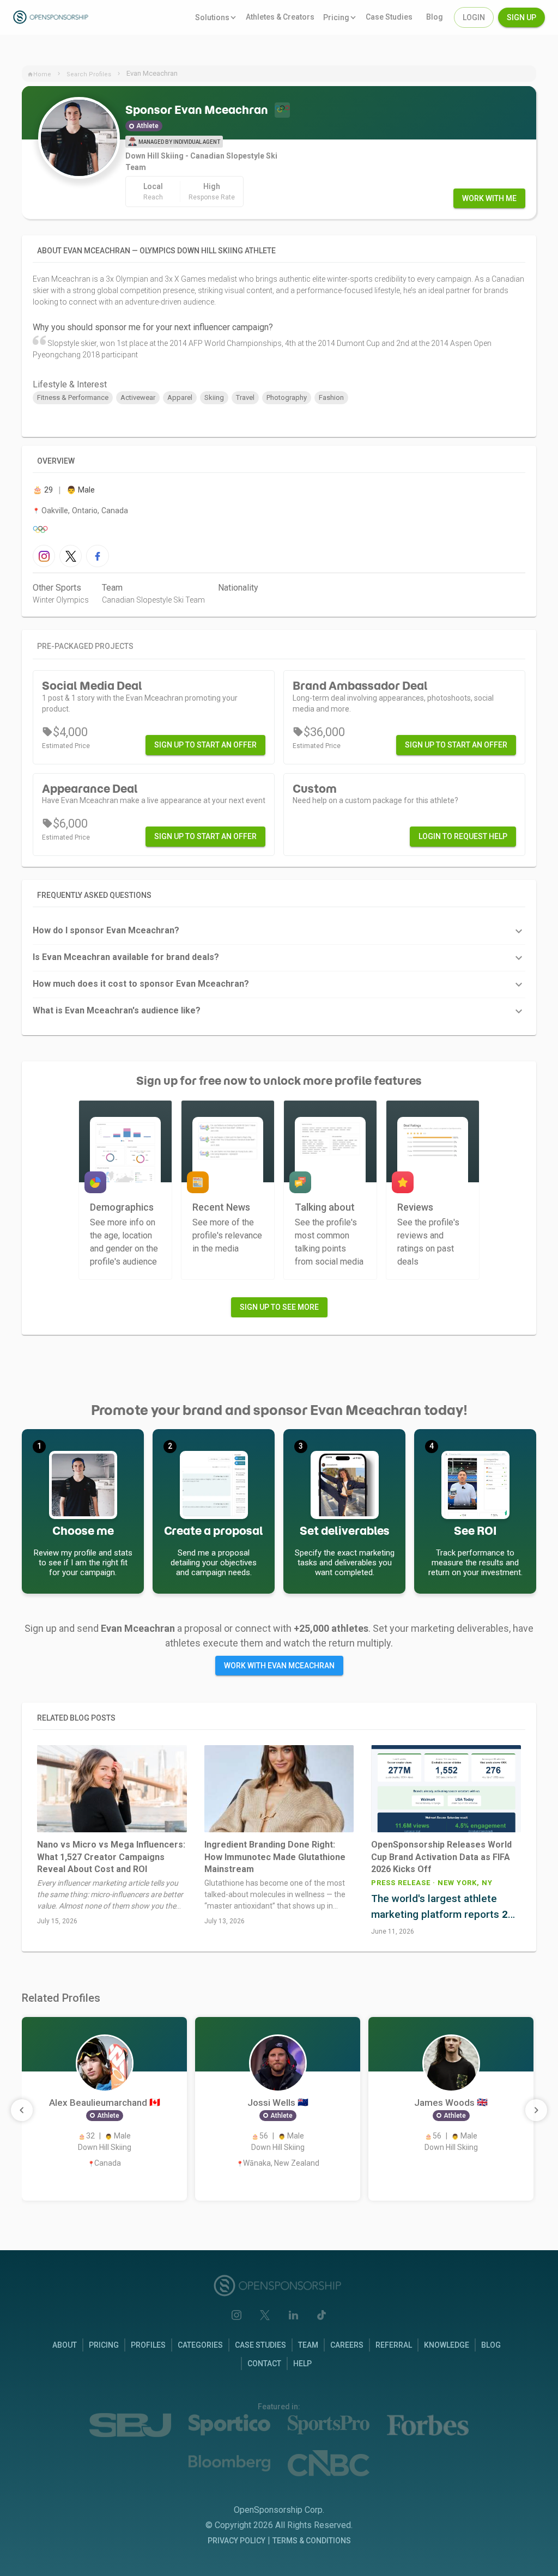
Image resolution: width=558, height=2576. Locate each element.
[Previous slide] (22, 2110)
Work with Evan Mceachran (279, 1666)
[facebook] (97, 556)
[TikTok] (322, 2315)
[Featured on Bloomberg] (229, 2463)
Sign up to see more (279, 1307)
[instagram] (44, 556)
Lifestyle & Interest (70, 384)
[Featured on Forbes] (428, 2425)
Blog (491, 2345)
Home (42, 74)
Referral (394, 2345)
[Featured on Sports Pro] (329, 2425)
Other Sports (57, 588)
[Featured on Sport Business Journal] (130, 2425)
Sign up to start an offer (205, 745)
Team (112, 588)
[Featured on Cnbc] (329, 2463)
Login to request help (463, 836)
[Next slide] (536, 2110)
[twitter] (71, 556)
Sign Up (521, 17)
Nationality (238, 588)
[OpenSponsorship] (66, 17)
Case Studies (260, 2345)
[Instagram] (236, 2315)
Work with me (489, 198)
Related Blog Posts (76, 1718)
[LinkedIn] (293, 2315)
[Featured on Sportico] (229, 2425)
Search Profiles (89, 74)
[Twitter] (265, 2315)
